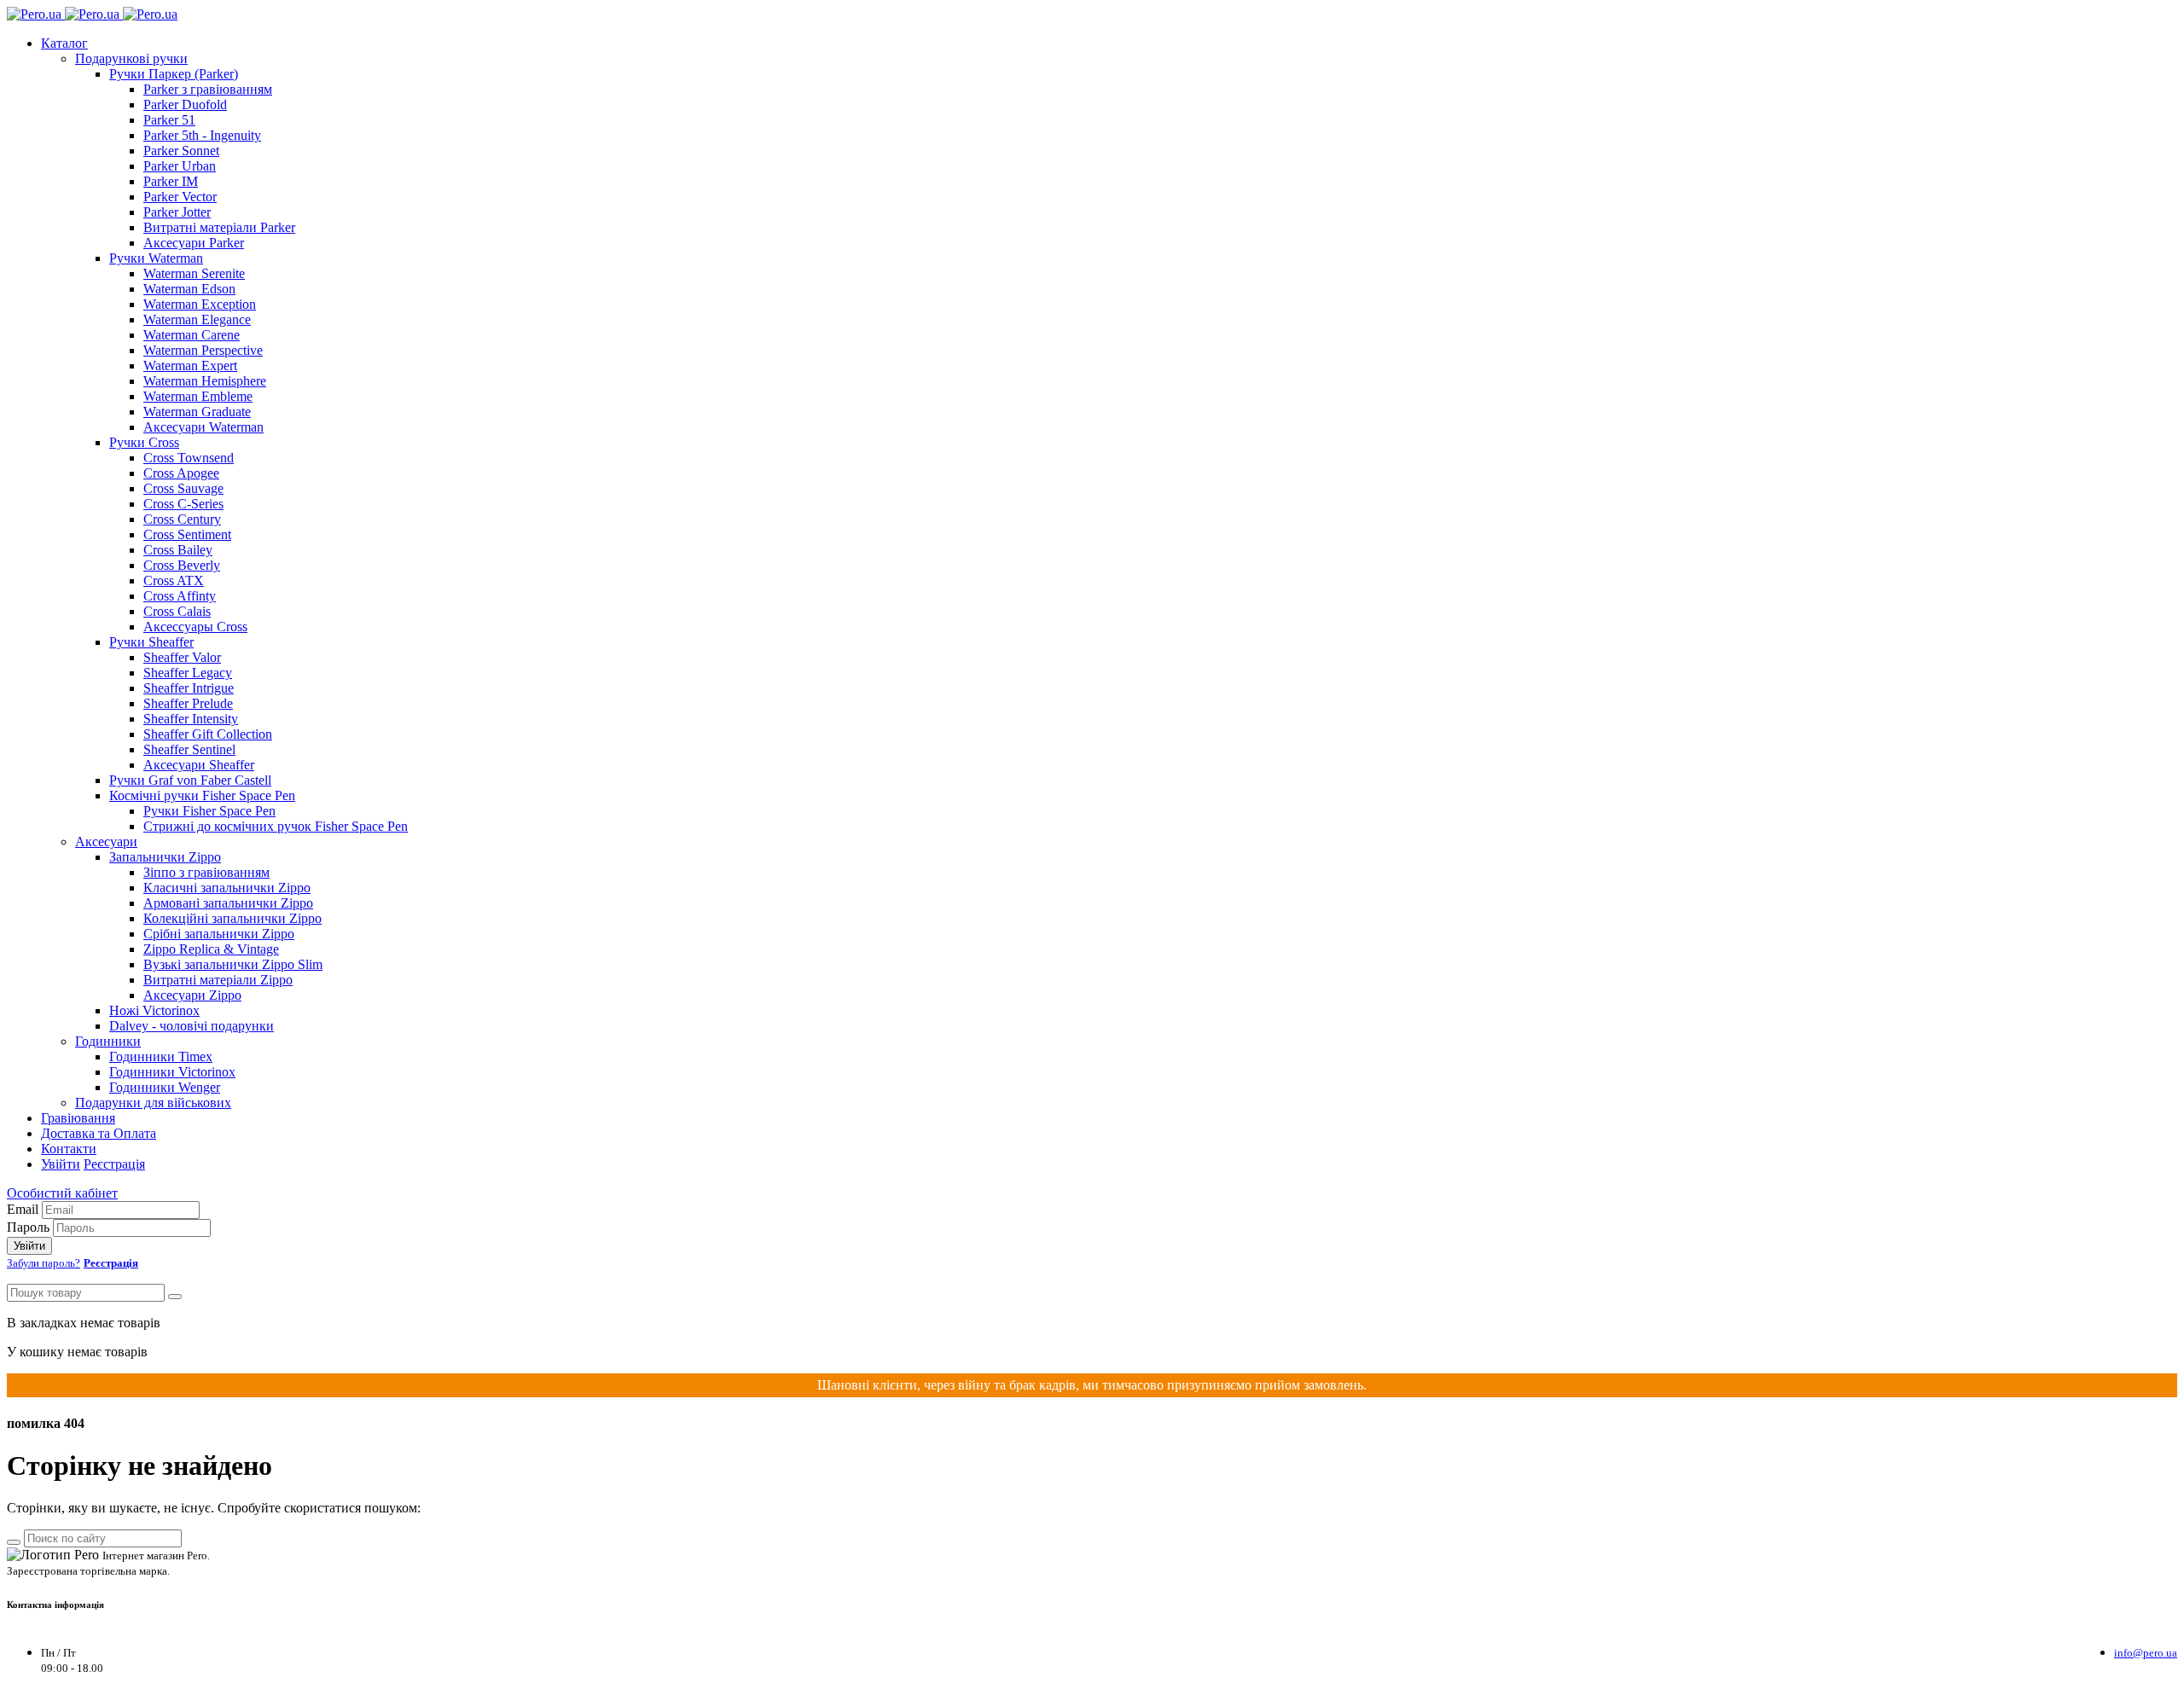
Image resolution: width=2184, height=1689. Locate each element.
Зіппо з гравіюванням (206, 872)
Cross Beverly (182, 565)
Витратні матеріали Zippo (218, 980)
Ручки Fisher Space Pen (209, 811)
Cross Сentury (182, 519)
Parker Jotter (177, 212)
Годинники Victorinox (172, 1072)
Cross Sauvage (183, 488)
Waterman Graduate (197, 412)
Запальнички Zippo (165, 857)
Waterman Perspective (203, 350)
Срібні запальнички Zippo (219, 934)
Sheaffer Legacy (188, 673)
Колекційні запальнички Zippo (232, 918)
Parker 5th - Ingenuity (202, 135)
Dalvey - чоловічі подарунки (192, 1026)
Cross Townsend (189, 458)
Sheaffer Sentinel (189, 749)
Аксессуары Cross (195, 627)
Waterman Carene (192, 335)
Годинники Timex (161, 1056)
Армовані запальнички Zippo (228, 903)
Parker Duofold (185, 104)
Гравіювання (78, 1118)
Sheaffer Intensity (191, 719)
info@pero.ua (2146, 1653)
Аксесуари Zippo (192, 995)
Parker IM (171, 181)
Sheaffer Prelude (188, 703)
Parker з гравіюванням (208, 89)
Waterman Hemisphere (205, 381)
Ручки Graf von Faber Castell (190, 780)
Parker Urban (180, 166)
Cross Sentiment (187, 534)
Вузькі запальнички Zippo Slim (233, 964)
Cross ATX (174, 580)
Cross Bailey (178, 550)
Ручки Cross (144, 442)
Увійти (61, 1164)
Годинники (108, 1041)
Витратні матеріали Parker (219, 227)
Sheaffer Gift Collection (208, 734)
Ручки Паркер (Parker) (174, 74)
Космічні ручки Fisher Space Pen (202, 795)
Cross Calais (177, 611)
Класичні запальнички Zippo (227, 888)
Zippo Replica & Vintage (211, 949)
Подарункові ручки (131, 58)
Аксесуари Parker (194, 243)
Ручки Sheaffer (151, 642)
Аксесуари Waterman (203, 427)
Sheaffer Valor (182, 657)
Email (23, 1209)
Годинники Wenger (165, 1087)
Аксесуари (106, 842)
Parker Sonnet (181, 151)
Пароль (28, 1227)
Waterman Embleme (198, 396)
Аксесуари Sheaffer (199, 765)
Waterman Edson (189, 289)
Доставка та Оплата (99, 1133)
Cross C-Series (183, 504)
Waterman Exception (200, 304)
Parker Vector (180, 197)
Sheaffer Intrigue (189, 688)
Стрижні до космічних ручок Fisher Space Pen (276, 826)
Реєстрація (114, 1164)
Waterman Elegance (197, 319)
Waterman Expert (190, 366)
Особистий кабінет (62, 1193)
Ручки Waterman (156, 258)
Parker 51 (169, 120)
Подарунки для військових (153, 1103)
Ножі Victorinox (154, 1010)
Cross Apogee (181, 473)
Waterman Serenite (194, 273)
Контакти (69, 1149)
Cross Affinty (180, 596)
